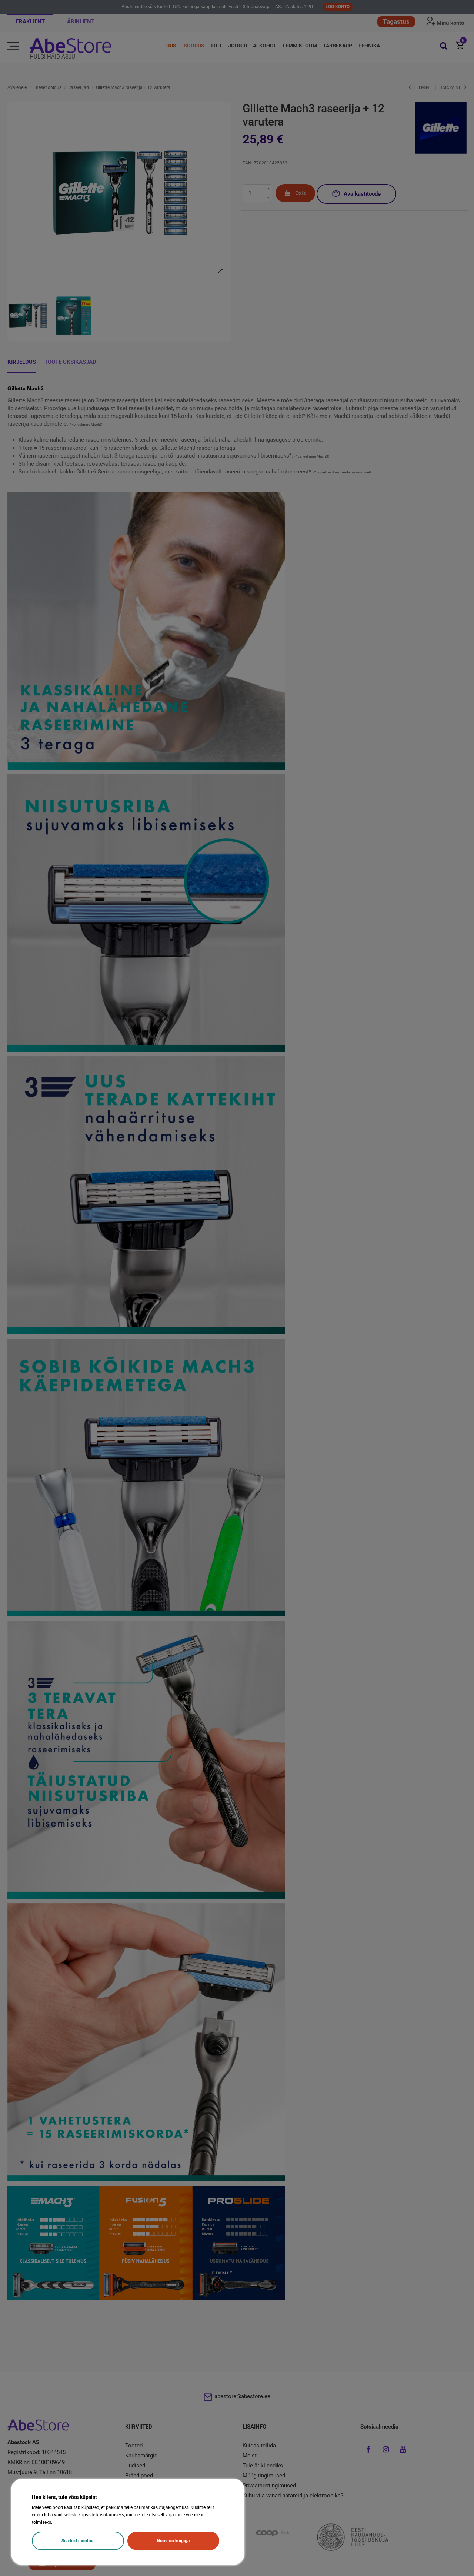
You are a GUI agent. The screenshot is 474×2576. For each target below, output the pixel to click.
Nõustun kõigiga (173, 2541)
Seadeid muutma (78, 2541)
